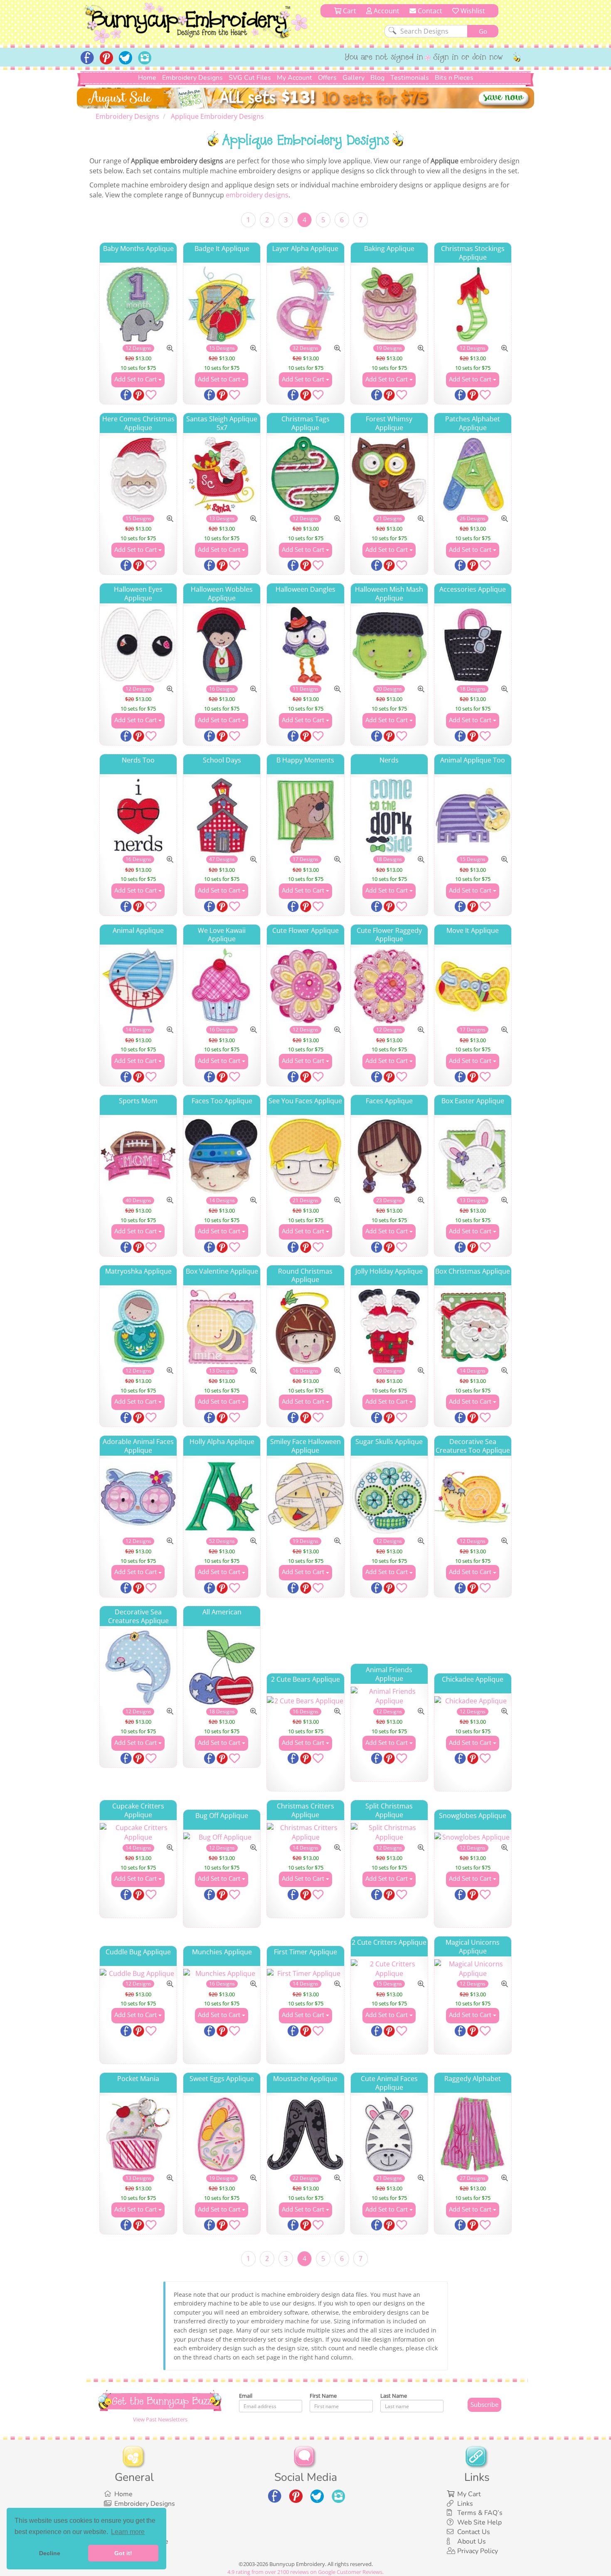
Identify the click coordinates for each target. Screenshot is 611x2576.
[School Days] (222, 816)
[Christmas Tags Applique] (305, 474)
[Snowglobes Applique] (473, 1837)
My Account (294, 78)
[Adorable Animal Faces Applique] (138, 1497)
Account (386, 11)
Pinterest (139, 396)
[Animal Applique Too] (473, 816)
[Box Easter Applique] (473, 1156)
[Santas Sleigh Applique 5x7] (222, 474)
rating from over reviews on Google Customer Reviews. (305, 2572)
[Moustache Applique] (305, 2134)
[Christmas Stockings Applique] (473, 304)
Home (147, 78)
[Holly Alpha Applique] (222, 1497)
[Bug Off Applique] (222, 1837)
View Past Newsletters (160, 2419)
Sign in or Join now (468, 58)
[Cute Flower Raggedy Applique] (389, 986)
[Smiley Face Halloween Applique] (305, 1497)
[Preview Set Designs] (170, 348)
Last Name (394, 2396)
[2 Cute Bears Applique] (305, 1701)
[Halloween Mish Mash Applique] (389, 645)
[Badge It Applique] (222, 304)
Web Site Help (479, 2522)
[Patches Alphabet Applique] (473, 474)
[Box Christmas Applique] (473, 1327)
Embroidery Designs (192, 78)
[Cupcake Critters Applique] (138, 1833)
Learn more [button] (128, 2532)
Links (465, 2504)
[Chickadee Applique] (473, 1701)
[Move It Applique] (473, 986)
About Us (472, 2542)
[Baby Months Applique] (138, 304)
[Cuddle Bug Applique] (138, 1974)
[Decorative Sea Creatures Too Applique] (473, 1497)
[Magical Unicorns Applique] (473, 1969)
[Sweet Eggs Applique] (222, 2134)
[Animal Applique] (138, 986)
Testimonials (410, 78)
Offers (327, 78)
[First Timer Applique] (305, 1974)
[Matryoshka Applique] (138, 1327)
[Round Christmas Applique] (305, 1327)
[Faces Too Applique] (222, 1156)
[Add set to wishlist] (151, 396)
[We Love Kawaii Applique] (222, 986)
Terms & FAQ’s (480, 2513)
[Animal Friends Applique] (389, 1696)
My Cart (469, 2494)
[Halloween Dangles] (305, 645)
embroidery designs (257, 195)
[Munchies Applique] (222, 1974)
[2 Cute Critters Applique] (389, 1969)
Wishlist (472, 11)
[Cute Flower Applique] (305, 986)
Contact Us (474, 2532)
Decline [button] (50, 2553)
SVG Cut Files (250, 78)
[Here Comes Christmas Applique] (138, 474)
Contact (429, 11)
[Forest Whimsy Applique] (389, 474)
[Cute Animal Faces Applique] (389, 2134)
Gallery (354, 78)
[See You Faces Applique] (305, 1156)
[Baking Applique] (389, 304)
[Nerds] (389, 816)
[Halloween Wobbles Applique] (222, 645)
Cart (349, 11)
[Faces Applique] (389, 1156)
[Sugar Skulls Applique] (389, 1497)
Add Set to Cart (136, 379)
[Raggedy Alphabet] (473, 2134)
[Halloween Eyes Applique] (138, 645)
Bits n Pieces (454, 78)
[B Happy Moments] (305, 816)
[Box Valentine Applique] (222, 1327)
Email (246, 2396)
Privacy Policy (478, 2551)
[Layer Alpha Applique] (305, 304)
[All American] (222, 1667)
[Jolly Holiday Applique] (389, 1327)
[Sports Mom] (138, 1156)
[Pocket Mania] (138, 2134)
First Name (323, 2396)
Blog (377, 78)
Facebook (127, 396)
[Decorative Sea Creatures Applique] (138, 1667)
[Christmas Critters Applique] (305, 1833)
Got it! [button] (123, 2553)
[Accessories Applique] (473, 645)
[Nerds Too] (138, 816)
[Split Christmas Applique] (389, 1833)
